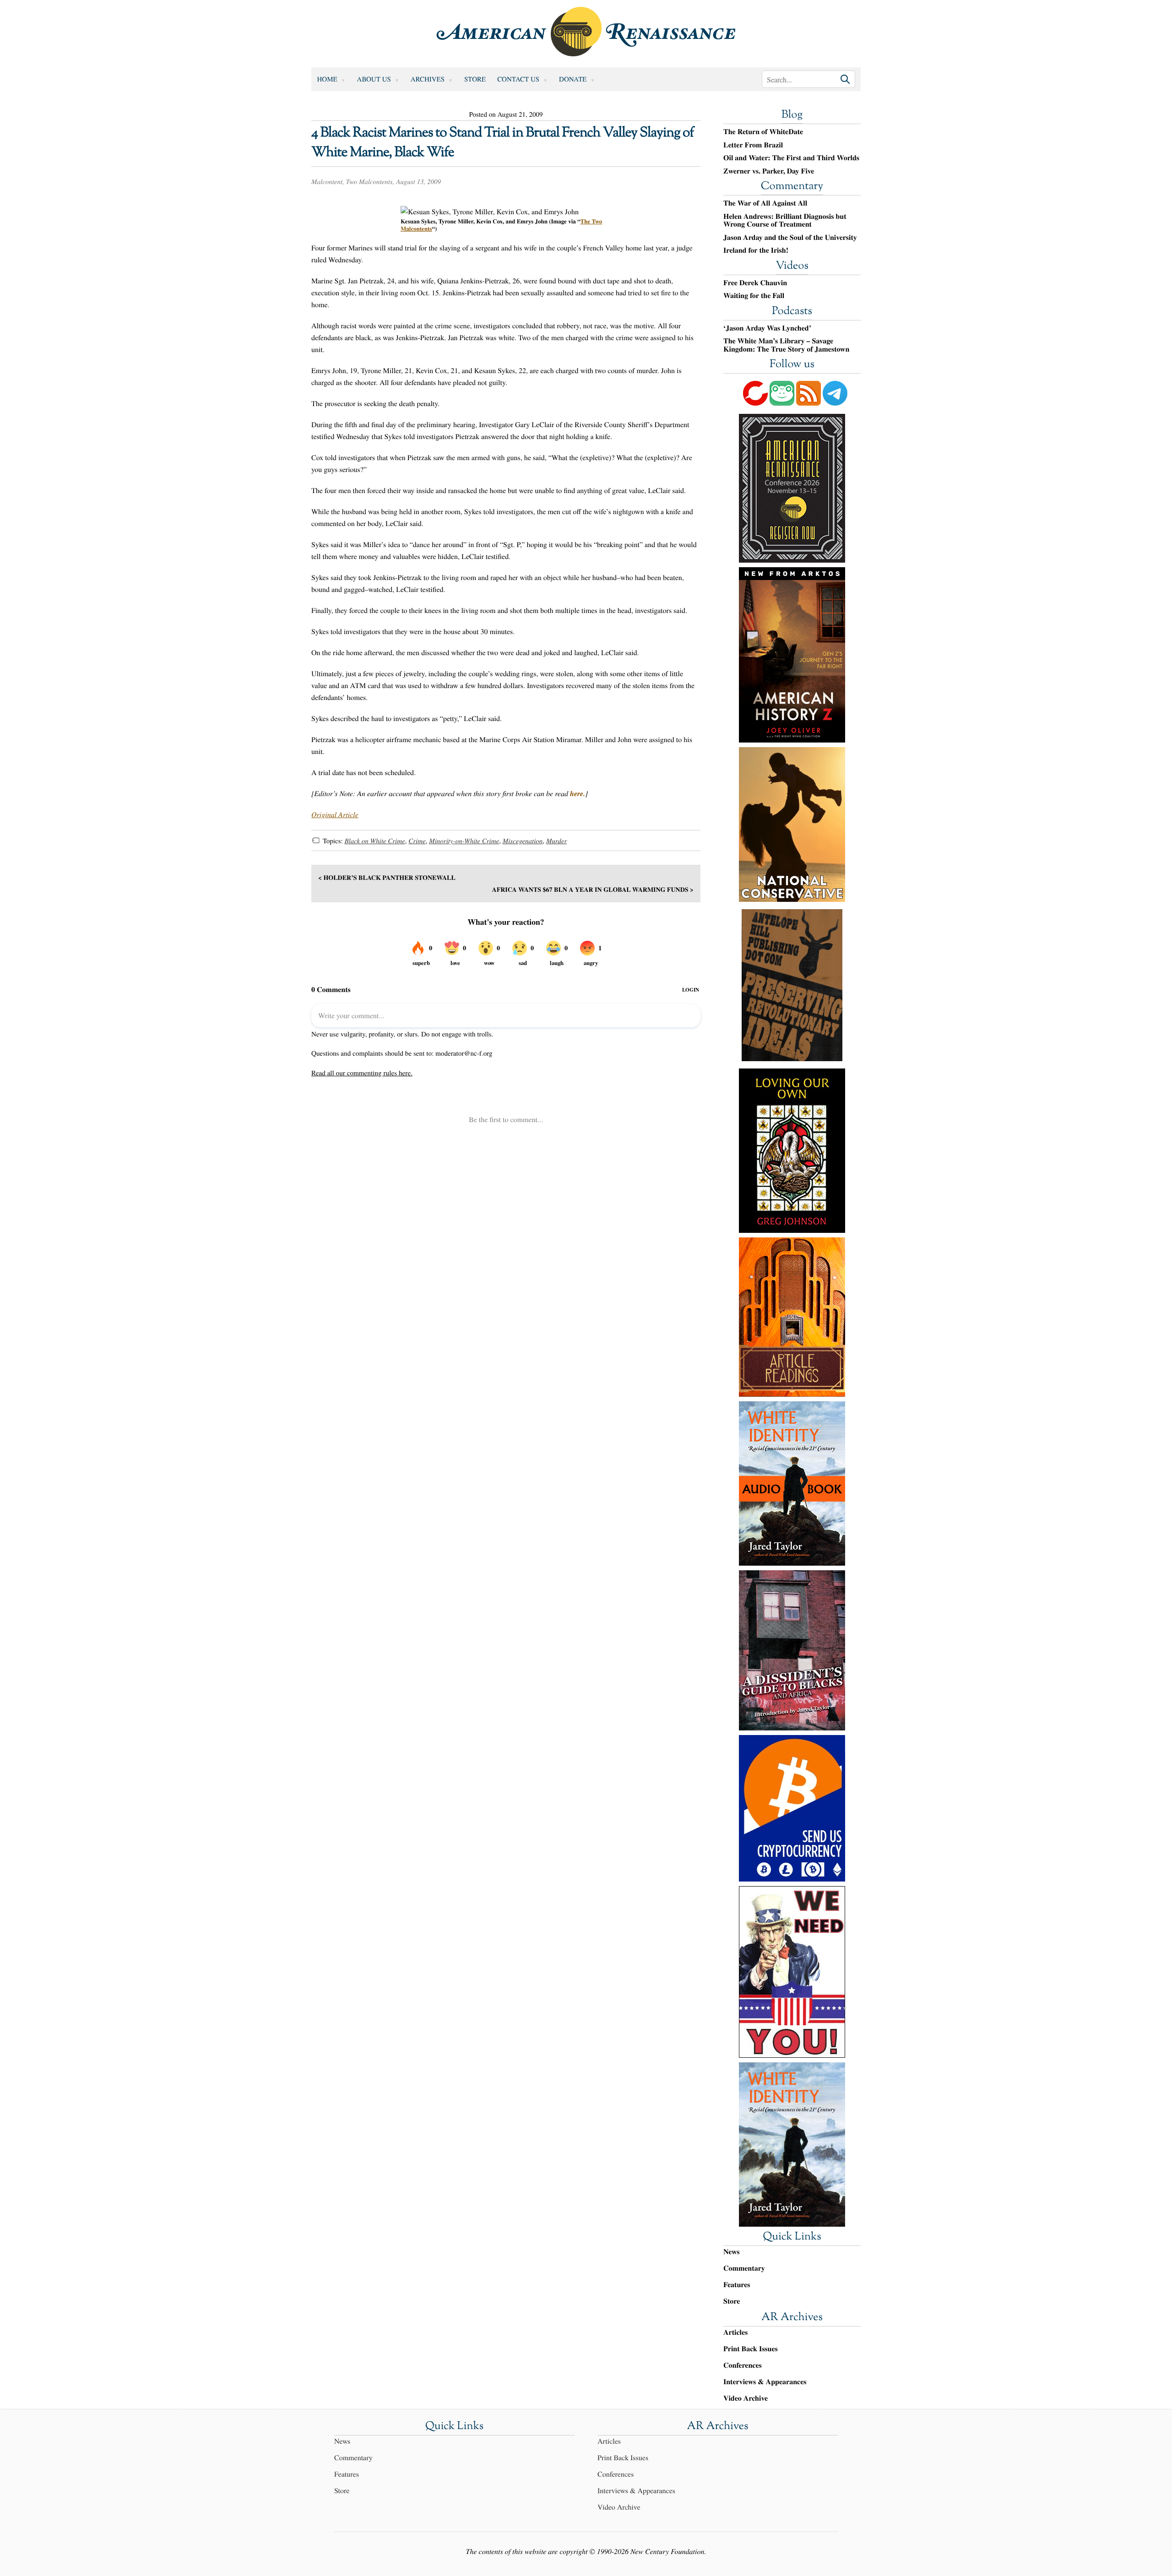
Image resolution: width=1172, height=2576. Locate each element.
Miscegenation (523, 841)
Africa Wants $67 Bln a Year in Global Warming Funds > (593, 889)
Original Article (335, 815)
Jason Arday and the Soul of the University (790, 238)
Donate (573, 79)
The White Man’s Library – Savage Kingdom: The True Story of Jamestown (786, 345)
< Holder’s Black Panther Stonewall (387, 877)
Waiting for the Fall (754, 296)
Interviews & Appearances (765, 2382)
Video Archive (746, 2398)
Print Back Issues (751, 2349)
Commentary (792, 187)
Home (327, 79)
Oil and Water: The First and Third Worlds (791, 158)
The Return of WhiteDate (763, 132)
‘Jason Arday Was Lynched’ (767, 328)
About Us (374, 79)
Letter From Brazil (753, 145)
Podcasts (792, 312)
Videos (792, 266)
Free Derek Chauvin (755, 283)
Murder (556, 841)
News (731, 2252)
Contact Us (518, 79)
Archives (428, 79)
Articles (735, 2332)
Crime (417, 841)
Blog (792, 115)
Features (737, 2285)
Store (475, 79)
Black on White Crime (374, 841)
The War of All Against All (765, 203)
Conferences (743, 2365)
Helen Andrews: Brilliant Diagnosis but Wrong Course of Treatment (785, 220)
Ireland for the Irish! (756, 250)
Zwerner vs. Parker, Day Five (769, 171)
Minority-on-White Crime (464, 841)
